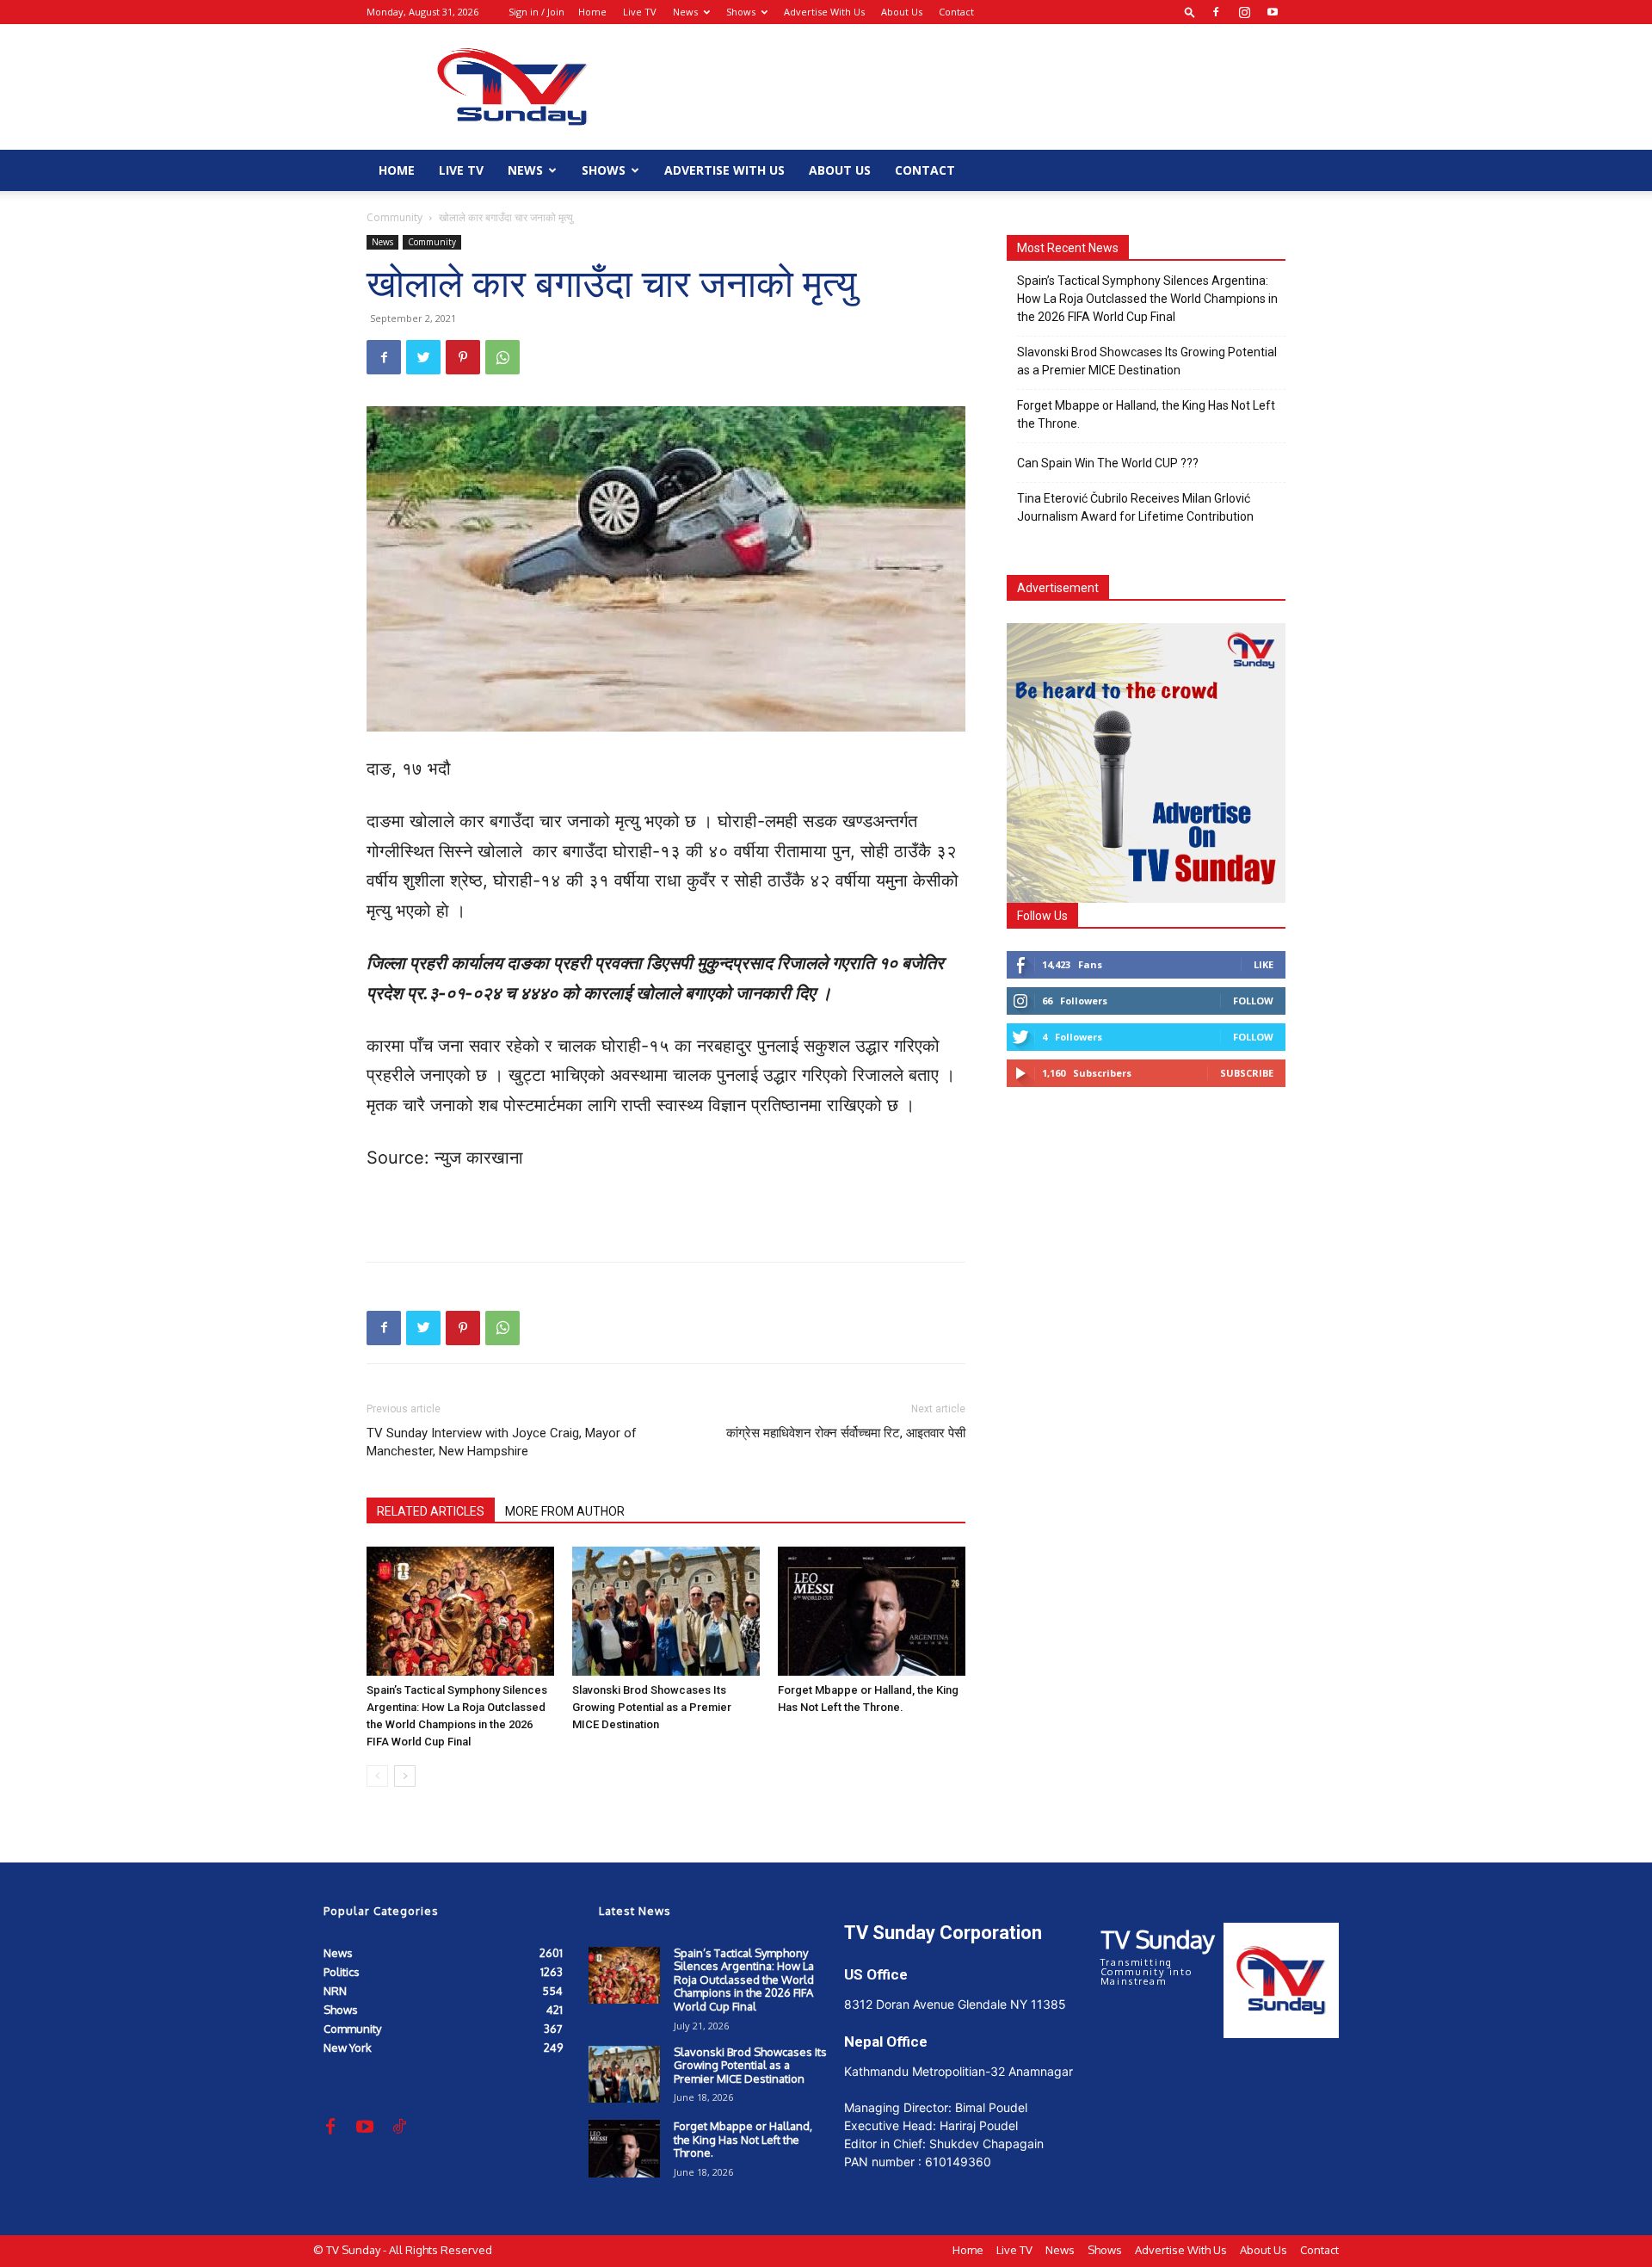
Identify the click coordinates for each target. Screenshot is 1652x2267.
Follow (1253, 1001)
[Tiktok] (399, 2128)
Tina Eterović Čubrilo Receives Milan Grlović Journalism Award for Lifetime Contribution (1135, 507)
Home (592, 12)
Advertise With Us (824, 12)
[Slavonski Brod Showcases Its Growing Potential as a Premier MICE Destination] (666, 1611)
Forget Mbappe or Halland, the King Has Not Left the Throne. (1146, 414)
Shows (741, 12)
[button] (1190, 12)
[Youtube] (1273, 12)
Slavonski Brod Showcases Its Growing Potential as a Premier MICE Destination (652, 1707)
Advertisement (1058, 588)
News (685, 12)
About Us (902, 12)
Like (1264, 964)
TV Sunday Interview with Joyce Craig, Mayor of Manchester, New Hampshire (502, 1442)
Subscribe (1247, 1073)
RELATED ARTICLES (431, 1511)
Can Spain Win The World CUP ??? (1108, 463)
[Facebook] (1216, 12)
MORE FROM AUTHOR (565, 1511)
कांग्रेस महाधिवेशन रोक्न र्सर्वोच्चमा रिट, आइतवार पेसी (846, 1433)
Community (395, 217)
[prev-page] (377, 1776)
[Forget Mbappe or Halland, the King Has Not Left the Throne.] (872, 1611)
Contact (956, 12)
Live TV (640, 12)
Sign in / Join (536, 12)
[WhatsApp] (502, 357)
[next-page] (405, 1776)
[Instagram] (1244, 12)
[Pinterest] (463, 357)
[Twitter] (423, 357)
